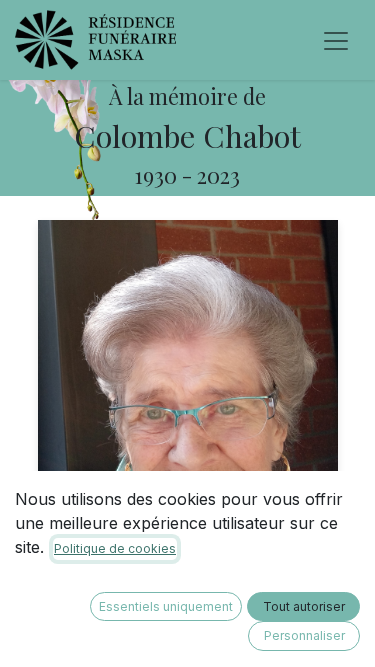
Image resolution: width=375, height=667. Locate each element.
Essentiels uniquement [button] (166, 606)
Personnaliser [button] (304, 635)
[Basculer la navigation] (336, 40)
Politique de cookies (115, 548)
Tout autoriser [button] (304, 606)
